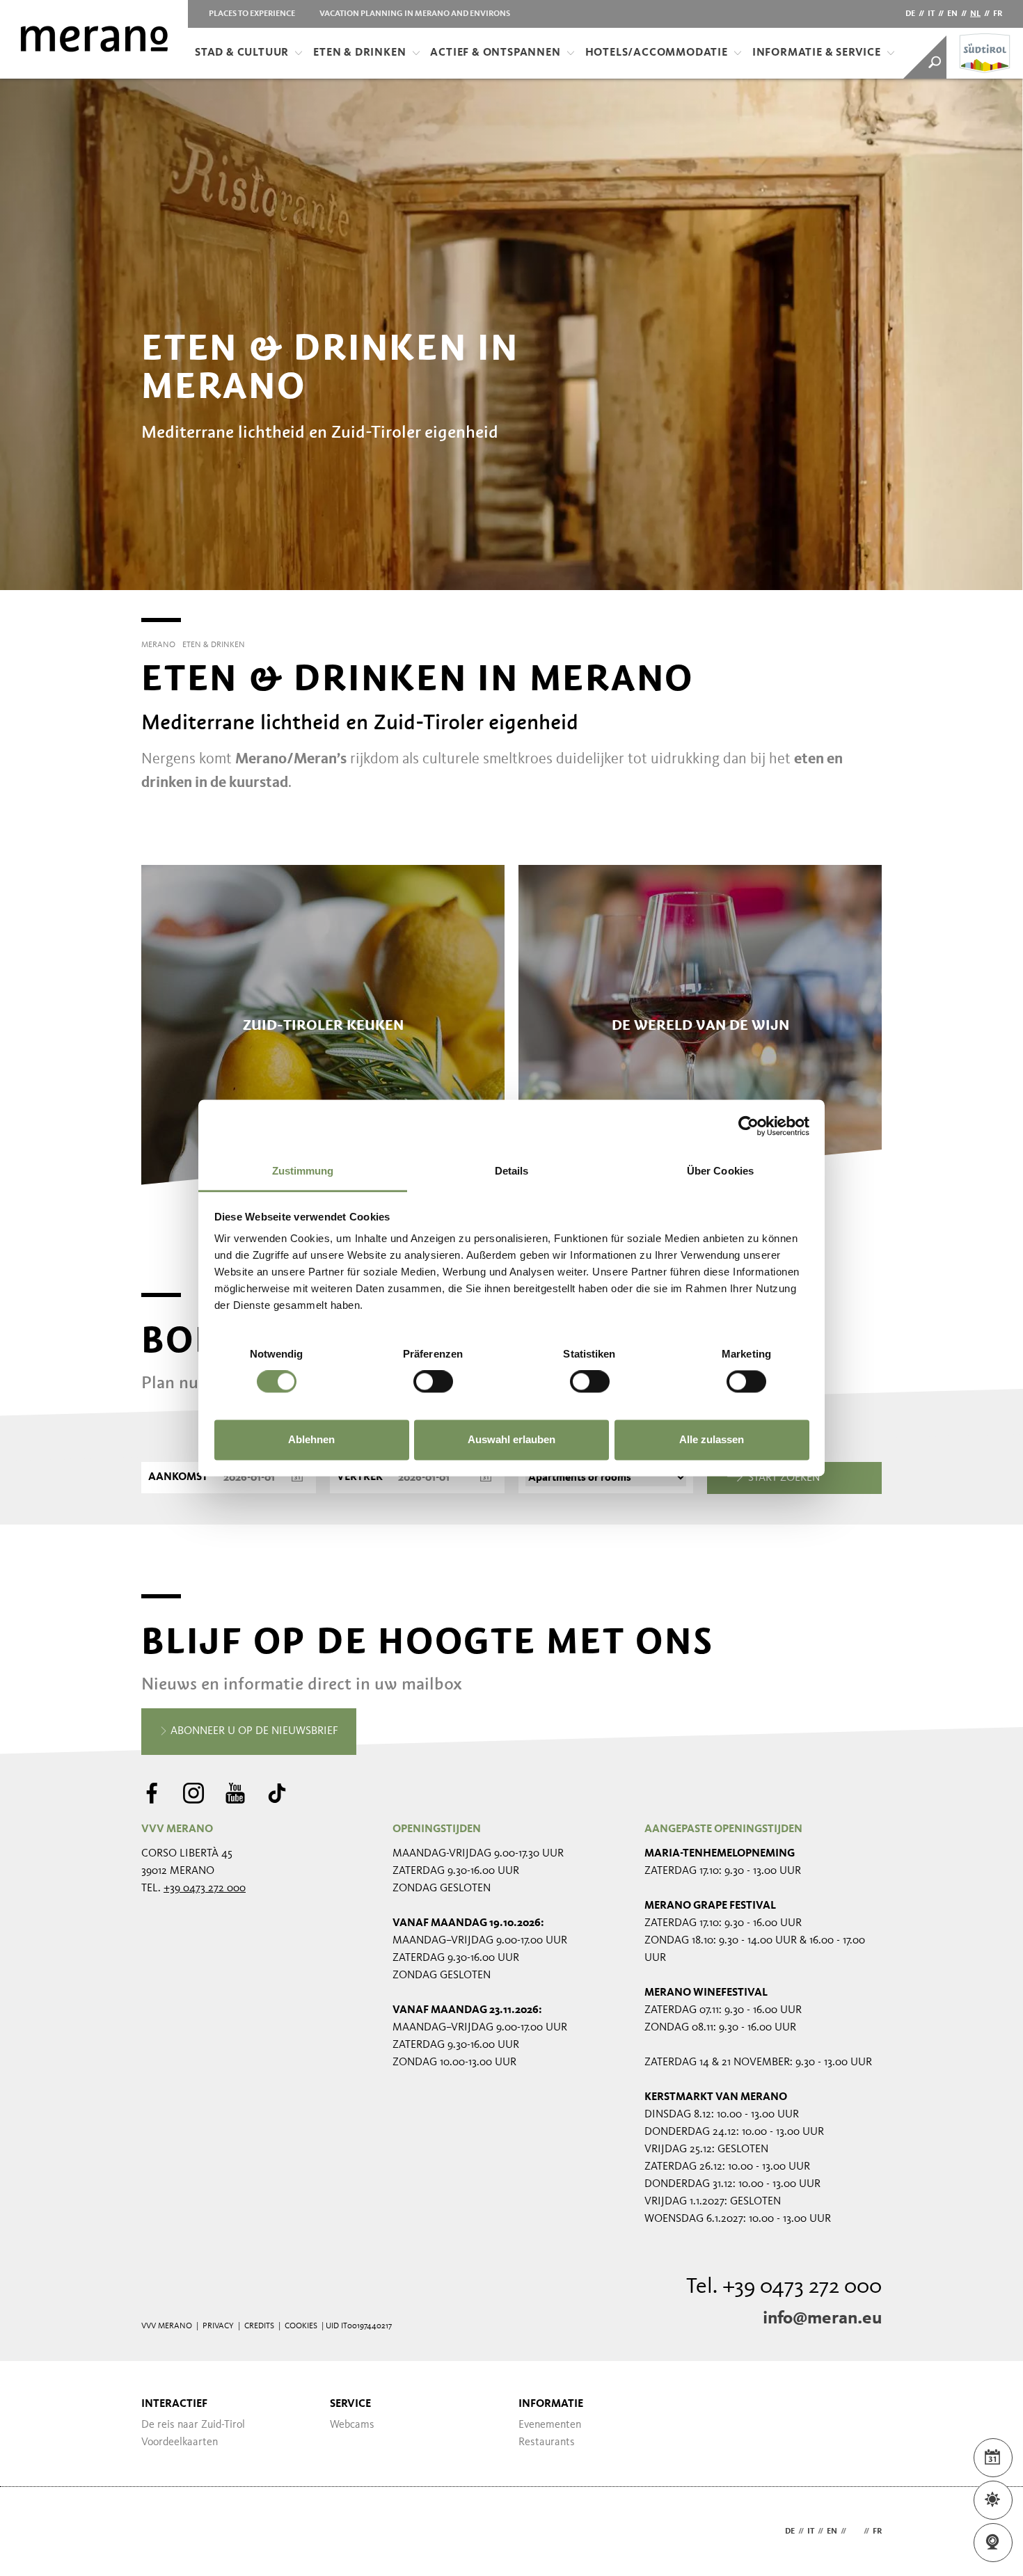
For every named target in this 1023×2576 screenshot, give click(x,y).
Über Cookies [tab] (720, 1171)
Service (350, 2404)
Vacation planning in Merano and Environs (415, 14)
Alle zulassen (712, 1439)
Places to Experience (252, 14)
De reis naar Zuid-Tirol (193, 2425)
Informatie (551, 2404)
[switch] (433, 1382)
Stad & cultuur (242, 53)
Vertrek (360, 1477)
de (910, 14)
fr (998, 14)
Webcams (352, 2425)
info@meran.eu (822, 2319)
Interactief (174, 2404)
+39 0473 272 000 (205, 1889)
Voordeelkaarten (180, 2442)
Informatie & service (817, 53)
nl (975, 14)
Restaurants (547, 2442)
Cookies (301, 2326)
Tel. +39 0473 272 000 (784, 2287)
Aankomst (178, 1477)
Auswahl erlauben (511, 1439)
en (952, 14)
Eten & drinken (359, 53)
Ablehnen (311, 1439)
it (931, 14)
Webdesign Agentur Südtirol (158, 2532)
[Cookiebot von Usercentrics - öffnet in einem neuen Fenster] (748, 1126)
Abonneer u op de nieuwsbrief (253, 1731)
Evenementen (550, 2425)
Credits (259, 2326)
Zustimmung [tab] (303, 1171)
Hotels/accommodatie (657, 53)
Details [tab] (512, 1171)
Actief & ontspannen (495, 53)
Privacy (218, 2326)
